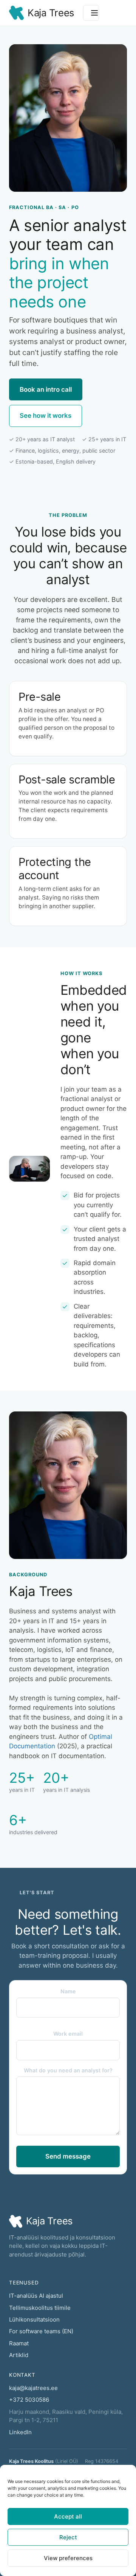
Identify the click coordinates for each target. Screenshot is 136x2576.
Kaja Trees (51, 13)
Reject (68, 2537)
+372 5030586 (29, 2400)
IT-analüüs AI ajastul (36, 2296)
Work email (68, 2034)
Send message (68, 2156)
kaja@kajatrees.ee (33, 2388)
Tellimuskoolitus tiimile (40, 2308)
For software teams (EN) (41, 2331)
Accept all (68, 2516)
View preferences (68, 2558)
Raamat (19, 2343)
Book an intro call (46, 389)
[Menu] (91, 13)
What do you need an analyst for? (68, 2070)
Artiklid (19, 2355)
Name (68, 1991)
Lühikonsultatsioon (34, 2319)
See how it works (46, 416)
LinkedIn (20, 2432)
